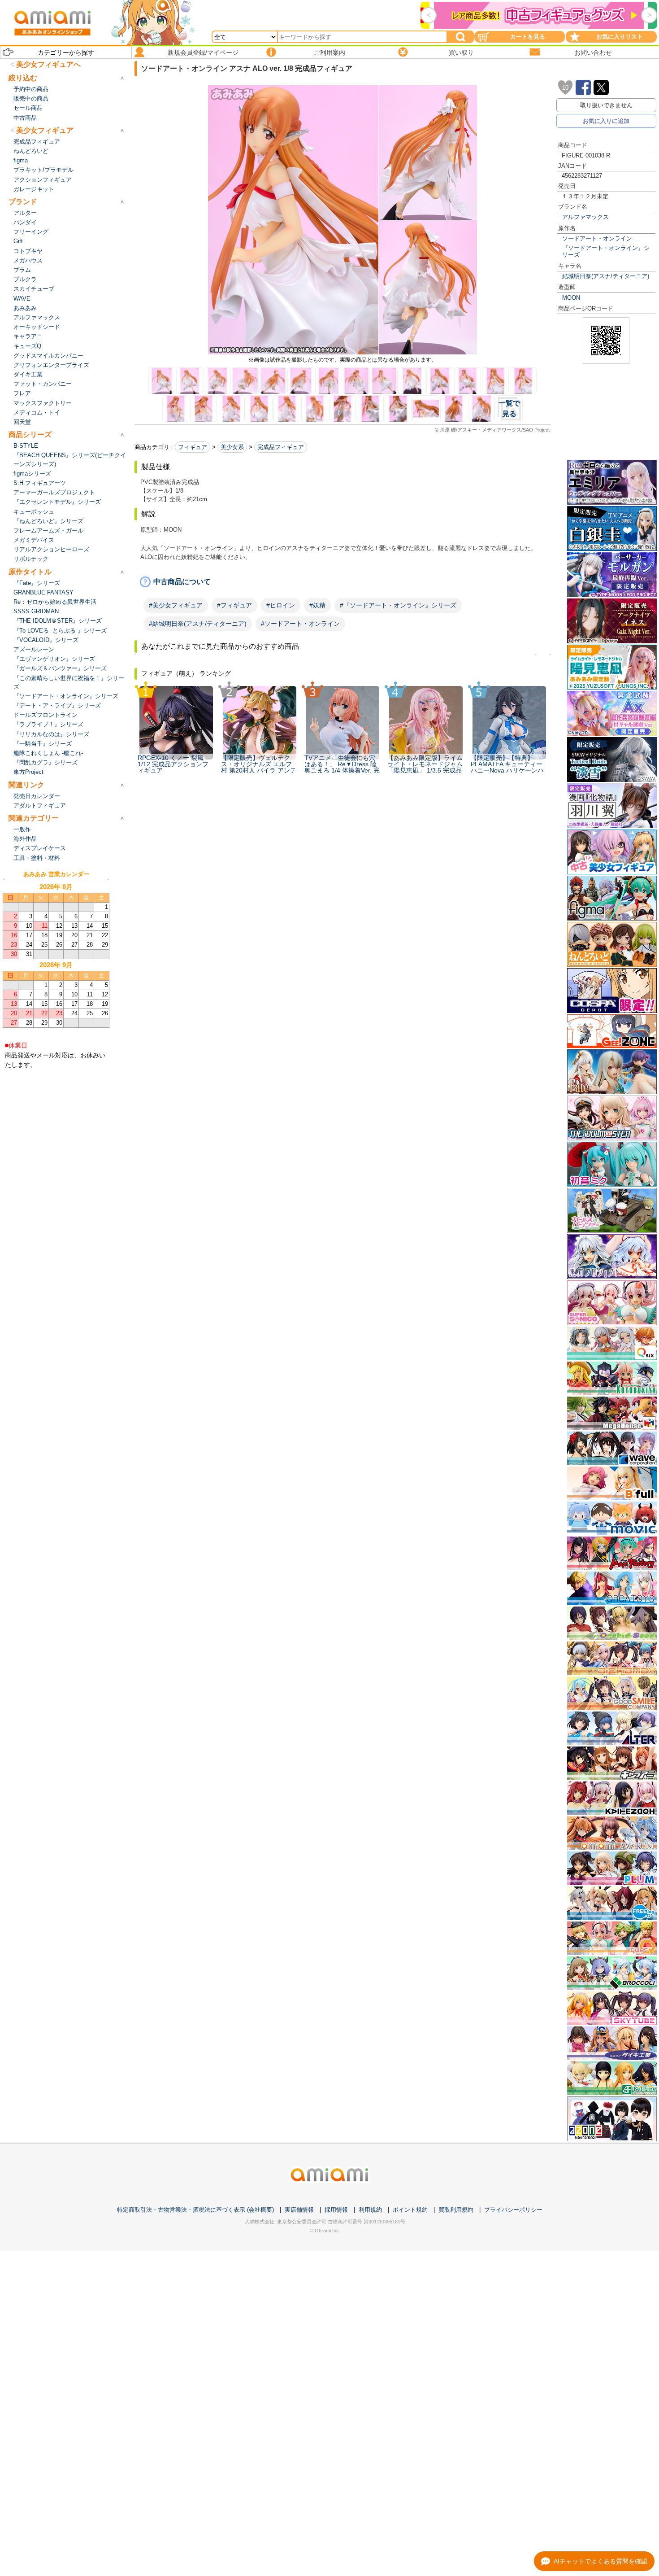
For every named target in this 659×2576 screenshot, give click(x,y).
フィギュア (193, 447)
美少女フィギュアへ (48, 64)
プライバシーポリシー (513, 2210)
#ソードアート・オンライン (300, 624)
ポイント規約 (410, 2210)
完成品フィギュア (281, 447)
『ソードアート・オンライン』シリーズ (606, 251)
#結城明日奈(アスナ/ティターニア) (198, 624)
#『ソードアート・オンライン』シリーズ (398, 605)
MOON (571, 298)
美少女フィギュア (45, 130)
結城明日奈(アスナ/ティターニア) (606, 276)
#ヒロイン (281, 605)
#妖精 (317, 605)
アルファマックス (585, 217)
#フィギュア (234, 605)
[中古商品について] (343, 582)
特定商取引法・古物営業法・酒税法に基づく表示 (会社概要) (195, 2210)
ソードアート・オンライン (597, 238)
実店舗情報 (299, 2210)
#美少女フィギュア (176, 605)
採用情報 (336, 2210)
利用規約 (370, 2210)
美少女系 (232, 447)
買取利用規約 (456, 2210)
